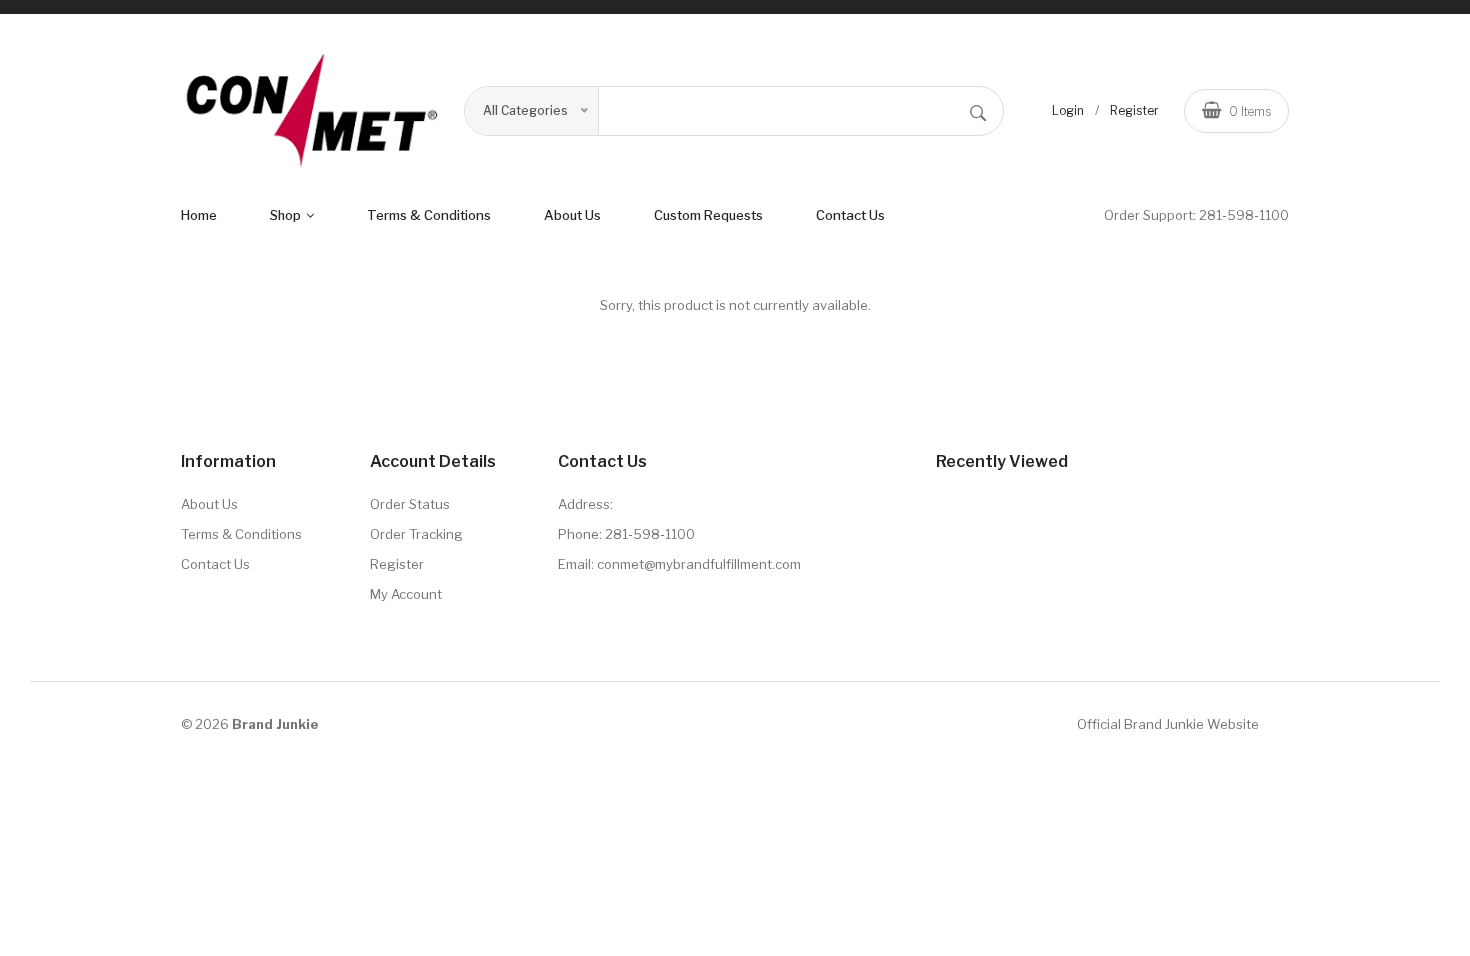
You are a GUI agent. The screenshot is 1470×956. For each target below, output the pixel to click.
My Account (406, 594)
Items (1250, 111)
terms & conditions (429, 215)
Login (1068, 110)
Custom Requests (708, 215)
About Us (209, 504)
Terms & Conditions (241, 534)
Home (199, 215)
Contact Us (850, 215)
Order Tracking (416, 534)
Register (1134, 110)
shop (287, 215)
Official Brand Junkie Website (1168, 724)
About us (572, 215)
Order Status (410, 504)
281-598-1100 (1244, 215)
